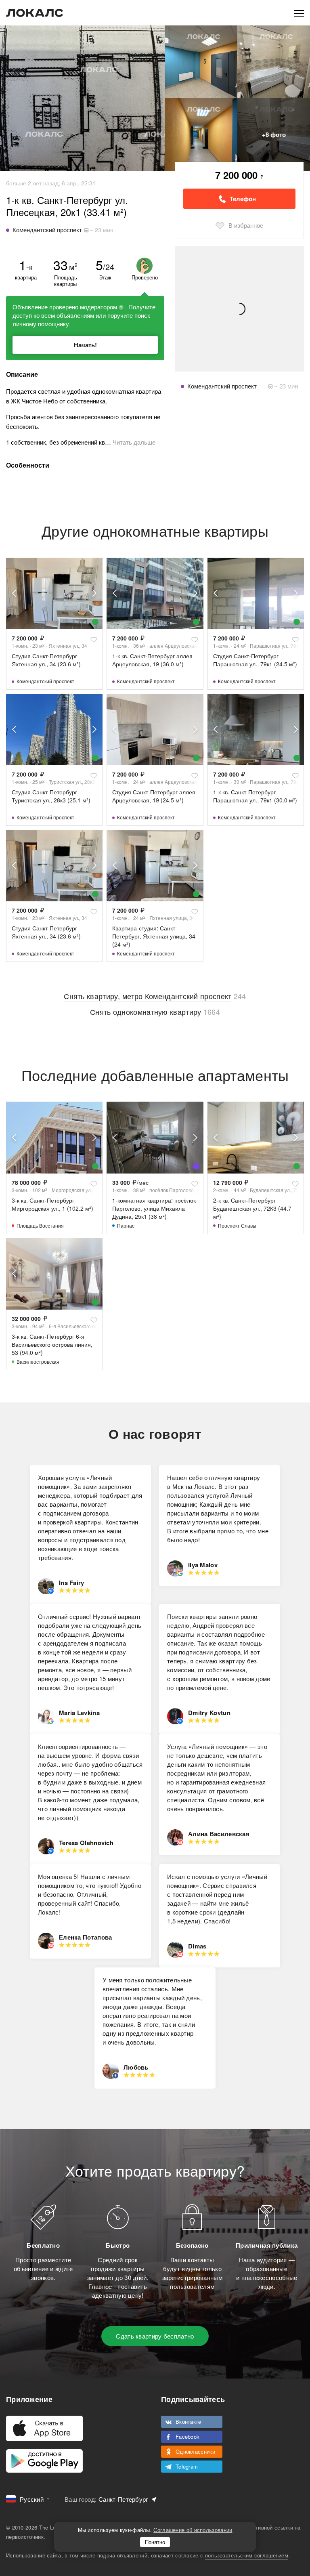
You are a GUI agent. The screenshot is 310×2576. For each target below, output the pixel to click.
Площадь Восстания (40, 1225)
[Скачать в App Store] (44, 2428)
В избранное (246, 225)
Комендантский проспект (45, 681)
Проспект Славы (237, 1225)
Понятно (155, 2542)
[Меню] (299, 13)
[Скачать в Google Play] (44, 2461)
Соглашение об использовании (193, 2530)
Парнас (126, 1225)
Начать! (85, 345)
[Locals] (35, 13)
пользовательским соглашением (247, 2555)
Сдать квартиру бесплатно (155, 2336)
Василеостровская (38, 1361)
